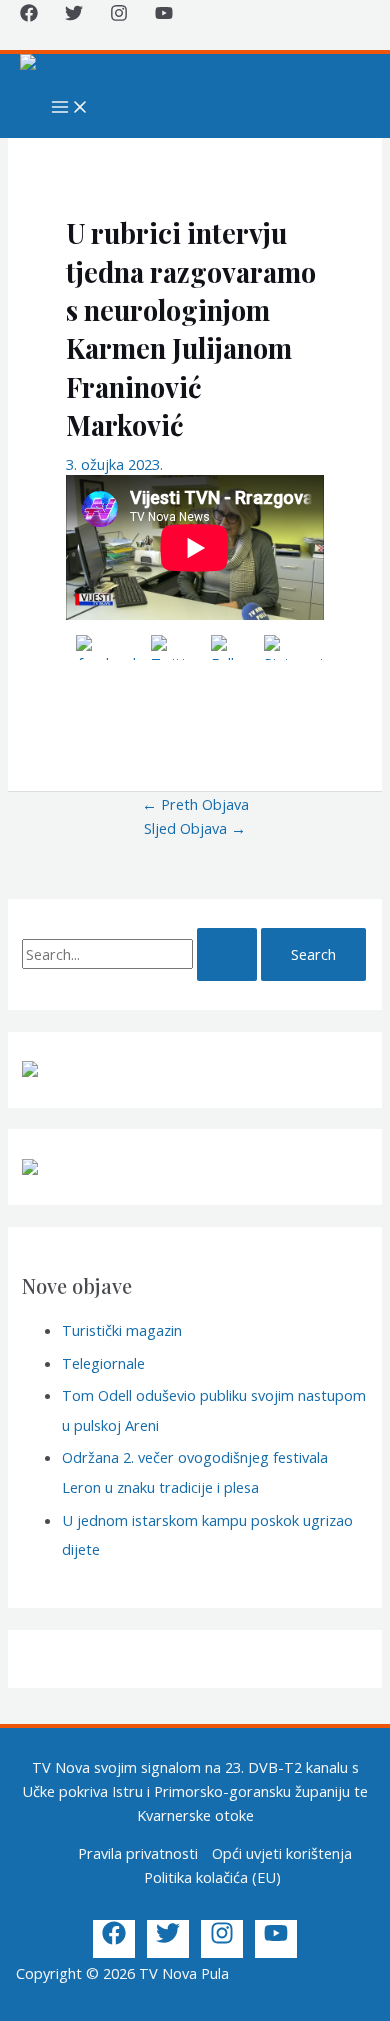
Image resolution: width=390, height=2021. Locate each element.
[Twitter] (74, 16)
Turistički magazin (122, 1330)
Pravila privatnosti (138, 1853)
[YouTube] (164, 16)
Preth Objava (195, 804)
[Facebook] (29, 16)
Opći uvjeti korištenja (282, 1853)
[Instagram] (119, 16)
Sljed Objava (195, 828)
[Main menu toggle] (70, 108)
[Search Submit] (227, 954)
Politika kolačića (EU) (212, 1877)
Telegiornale (103, 1363)
